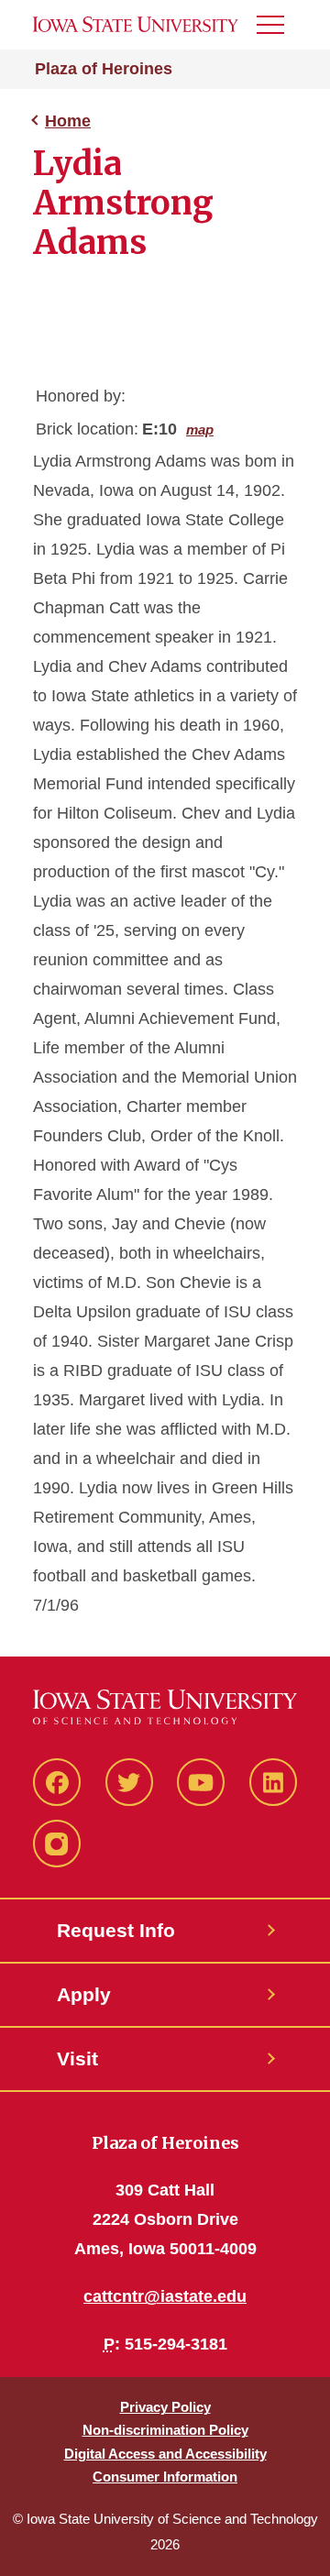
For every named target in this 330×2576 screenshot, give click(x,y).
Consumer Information (165, 2477)
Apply (84, 1994)
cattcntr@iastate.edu (165, 2296)
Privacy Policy (165, 2407)
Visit (77, 2059)
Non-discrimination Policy (165, 2430)
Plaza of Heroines (104, 69)
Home (68, 121)
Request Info (116, 1930)
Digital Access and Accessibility (165, 2454)
